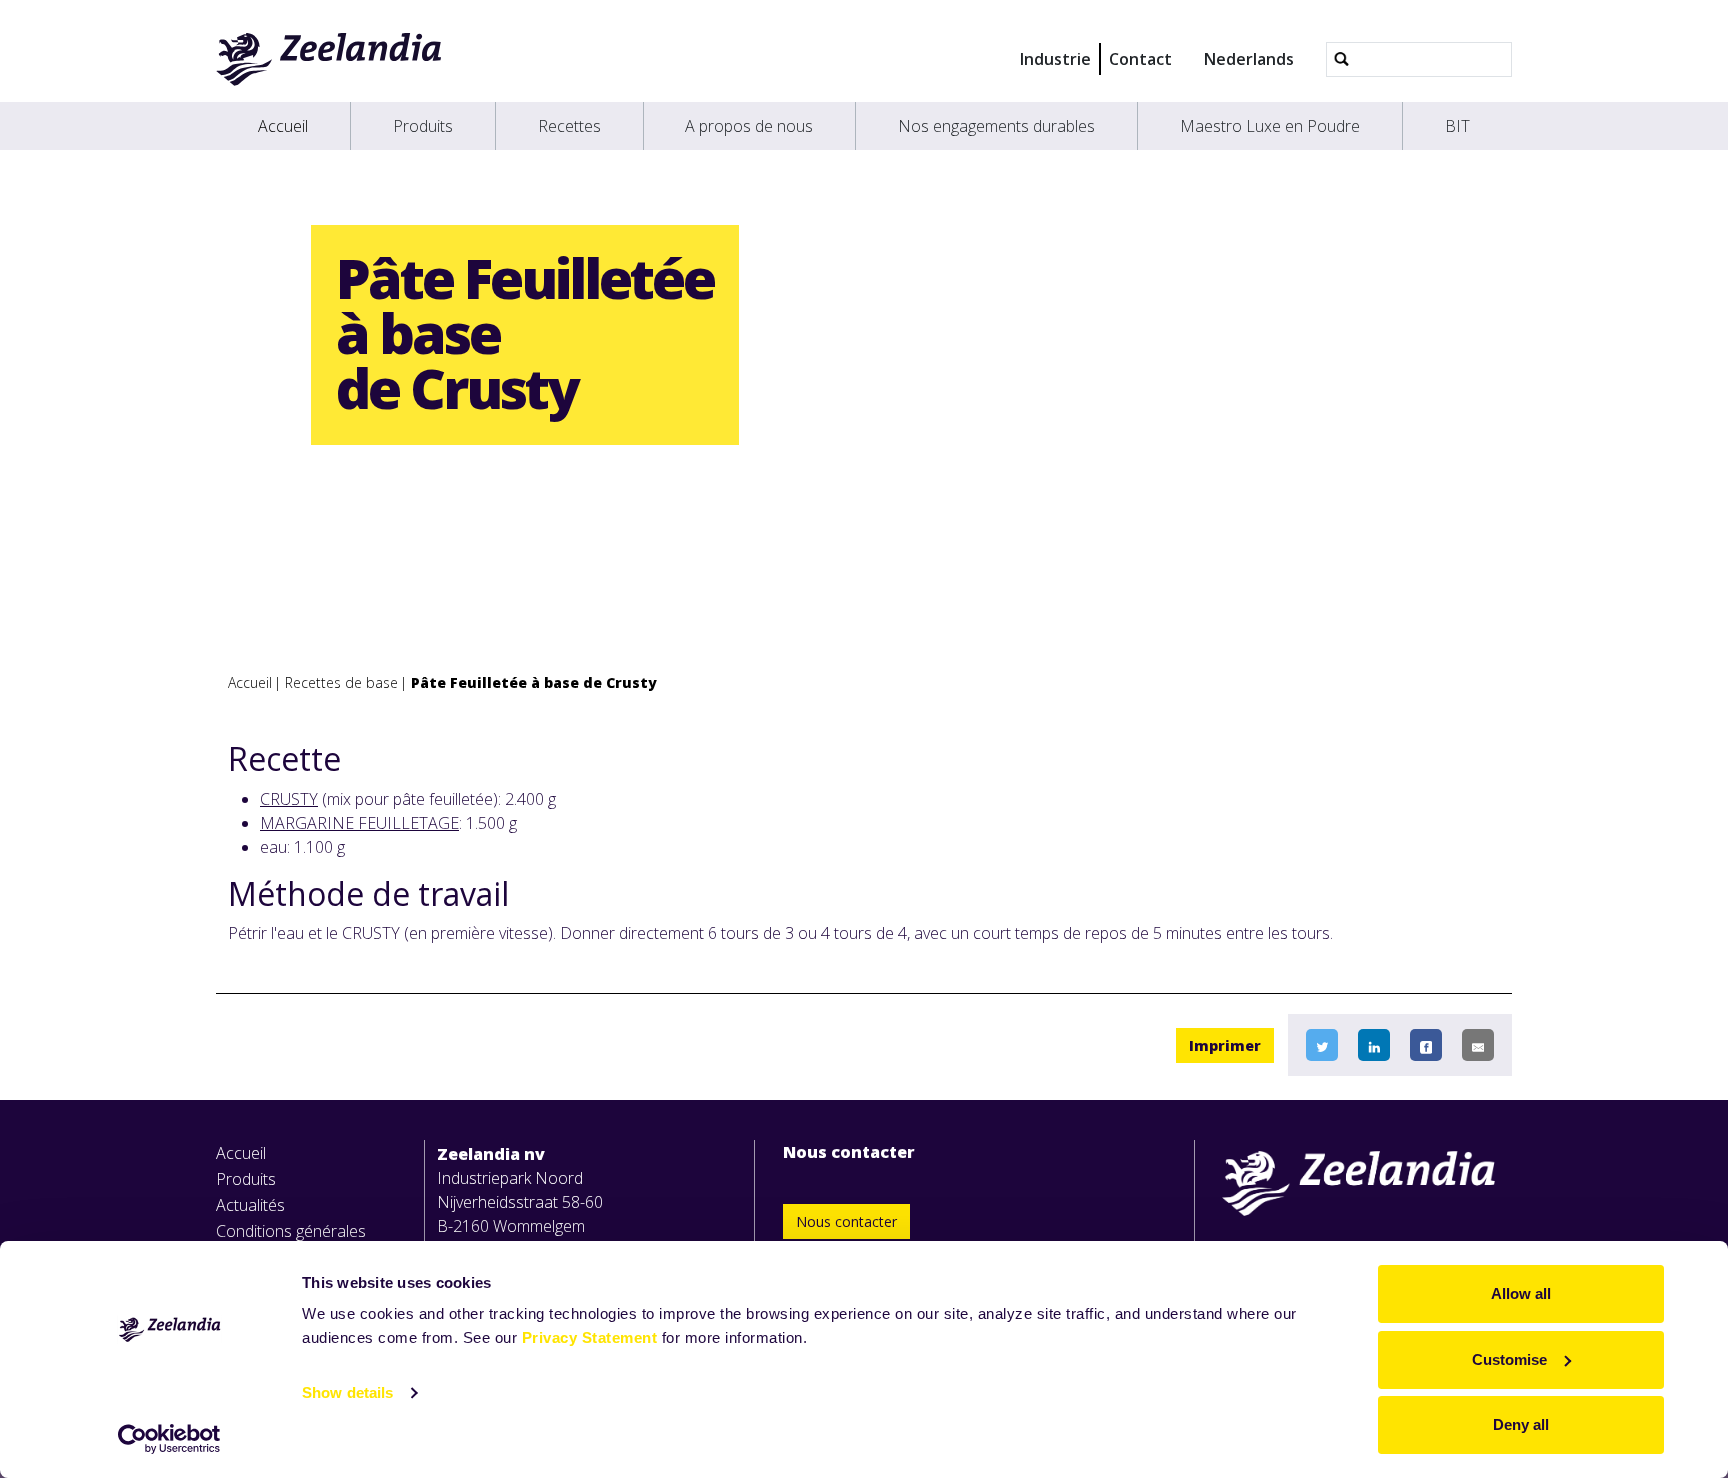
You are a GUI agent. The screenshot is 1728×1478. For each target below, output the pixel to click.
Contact (1140, 59)
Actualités (250, 1205)
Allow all (1521, 1293)
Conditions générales (291, 1231)
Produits (423, 126)
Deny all (1521, 1424)
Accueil (283, 126)
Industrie (1055, 59)
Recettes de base (341, 682)
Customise (1509, 1359)
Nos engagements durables (996, 126)
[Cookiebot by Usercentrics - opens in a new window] (169, 1439)
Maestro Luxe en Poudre (1270, 126)
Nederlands (1249, 59)
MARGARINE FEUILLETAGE (359, 823)
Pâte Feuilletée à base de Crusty (534, 682)
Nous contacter (846, 1221)
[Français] (329, 59)
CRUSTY (289, 799)
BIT (1457, 126)
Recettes (569, 126)
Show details (347, 1392)
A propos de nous (749, 126)
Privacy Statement (590, 1337)
